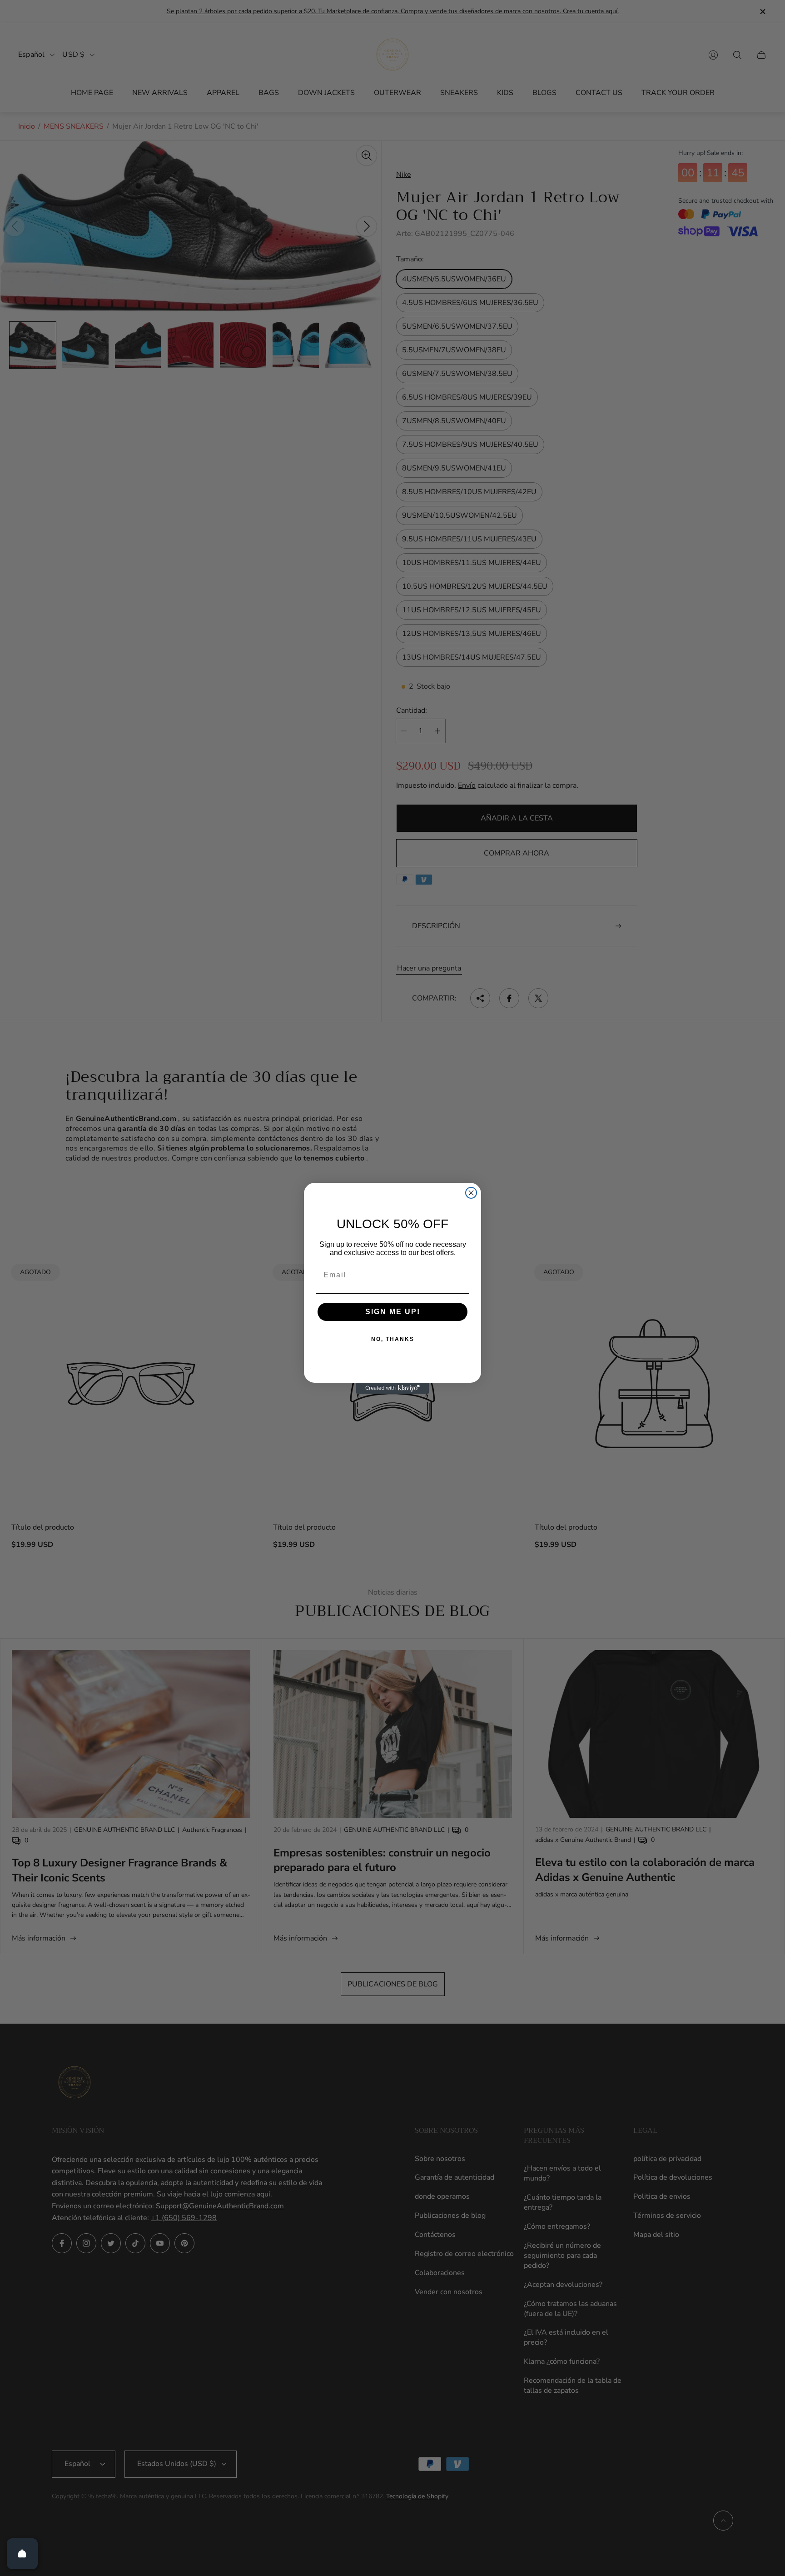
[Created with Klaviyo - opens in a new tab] (392, 1388)
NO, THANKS (393, 1339)
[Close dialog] (471, 1193)
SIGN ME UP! (393, 1312)
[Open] (22, 2554)
